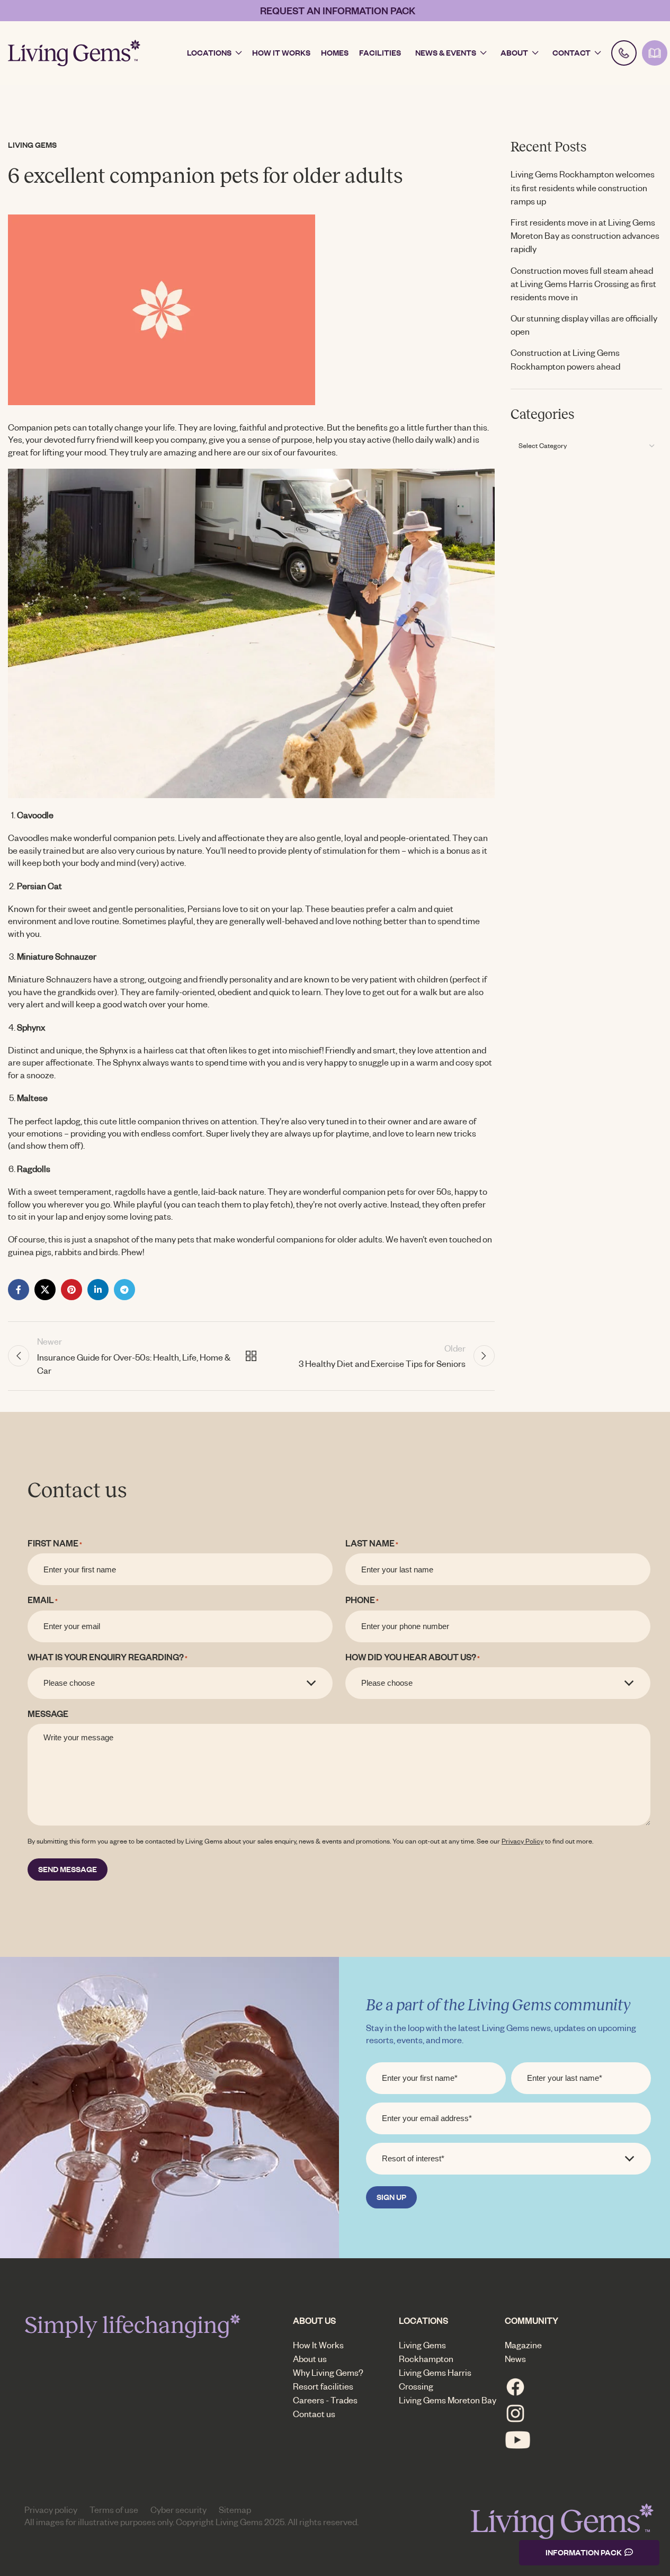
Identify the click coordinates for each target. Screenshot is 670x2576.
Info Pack (655, 53)
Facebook (515, 2387)
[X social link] (45, 1290)
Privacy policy (51, 2510)
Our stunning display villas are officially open (584, 325)
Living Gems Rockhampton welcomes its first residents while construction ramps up (583, 187)
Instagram (515, 2413)
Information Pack (584, 2552)
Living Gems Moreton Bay (448, 2400)
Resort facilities (323, 2386)
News (515, 2359)
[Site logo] (74, 52)
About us (310, 2359)
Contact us (314, 2414)
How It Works (318, 2345)
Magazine (523, 2345)
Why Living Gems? (328, 2372)
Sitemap (235, 2510)
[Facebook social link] (19, 1290)
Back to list (251, 1356)
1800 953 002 (624, 53)
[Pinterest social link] (72, 1290)
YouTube (518, 2440)
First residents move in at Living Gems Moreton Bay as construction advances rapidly (585, 235)
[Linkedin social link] (98, 1290)
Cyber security (178, 2510)
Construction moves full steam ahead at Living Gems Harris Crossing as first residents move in (583, 284)
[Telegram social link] (124, 1290)
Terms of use (114, 2510)
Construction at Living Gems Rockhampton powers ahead (565, 359)
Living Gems (32, 145)
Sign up (391, 2197)
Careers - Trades (325, 2400)
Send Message (68, 1869)
